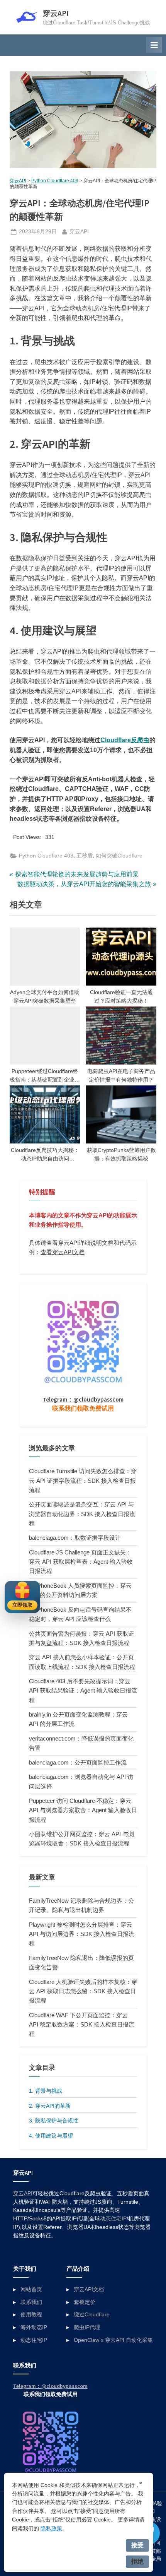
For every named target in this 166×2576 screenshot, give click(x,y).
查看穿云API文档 (63, 1252)
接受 (137, 2545)
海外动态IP (34, 2327)
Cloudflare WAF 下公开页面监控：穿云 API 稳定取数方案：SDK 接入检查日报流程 (82, 2025)
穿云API (56, 13)
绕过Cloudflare (92, 2315)
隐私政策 (51, 2528)
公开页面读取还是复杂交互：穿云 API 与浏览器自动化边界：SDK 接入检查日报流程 (82, 1514)
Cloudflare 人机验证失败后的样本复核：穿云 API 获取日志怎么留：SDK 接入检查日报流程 (83, 1991)
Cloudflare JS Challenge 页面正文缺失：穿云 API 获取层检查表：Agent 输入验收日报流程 (81, 1562)
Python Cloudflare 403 (55, 181)
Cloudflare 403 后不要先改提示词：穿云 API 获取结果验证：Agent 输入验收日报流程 (83, 1691)
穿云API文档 (89, 2289)
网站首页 (31, 2289)
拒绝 (137, 2561)
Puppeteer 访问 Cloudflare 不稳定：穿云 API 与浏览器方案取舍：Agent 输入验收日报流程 (83, 1810)
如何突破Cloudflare (119, 856)
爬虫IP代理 (87, 2327)
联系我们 (31, 2302)
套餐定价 (85, 2302)
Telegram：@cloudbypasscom (83, 1399)
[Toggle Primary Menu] (154, 45)
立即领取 (22, 1605)
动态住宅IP (113, 2219)
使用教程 (31, 2315)
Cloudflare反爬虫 (125, 740)
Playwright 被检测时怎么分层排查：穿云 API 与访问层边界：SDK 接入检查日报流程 (82, 1934)
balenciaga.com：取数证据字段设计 (75, 1538)
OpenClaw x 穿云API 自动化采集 (113, 2340)
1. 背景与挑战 (46, 2091)
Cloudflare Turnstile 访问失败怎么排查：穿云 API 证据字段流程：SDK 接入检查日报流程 (83, 1481)
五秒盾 (85, 856)
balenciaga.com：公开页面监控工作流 (78, 1762)
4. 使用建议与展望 (51, 2136)
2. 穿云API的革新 (50, 2106)
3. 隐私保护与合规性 (54, 2121)
